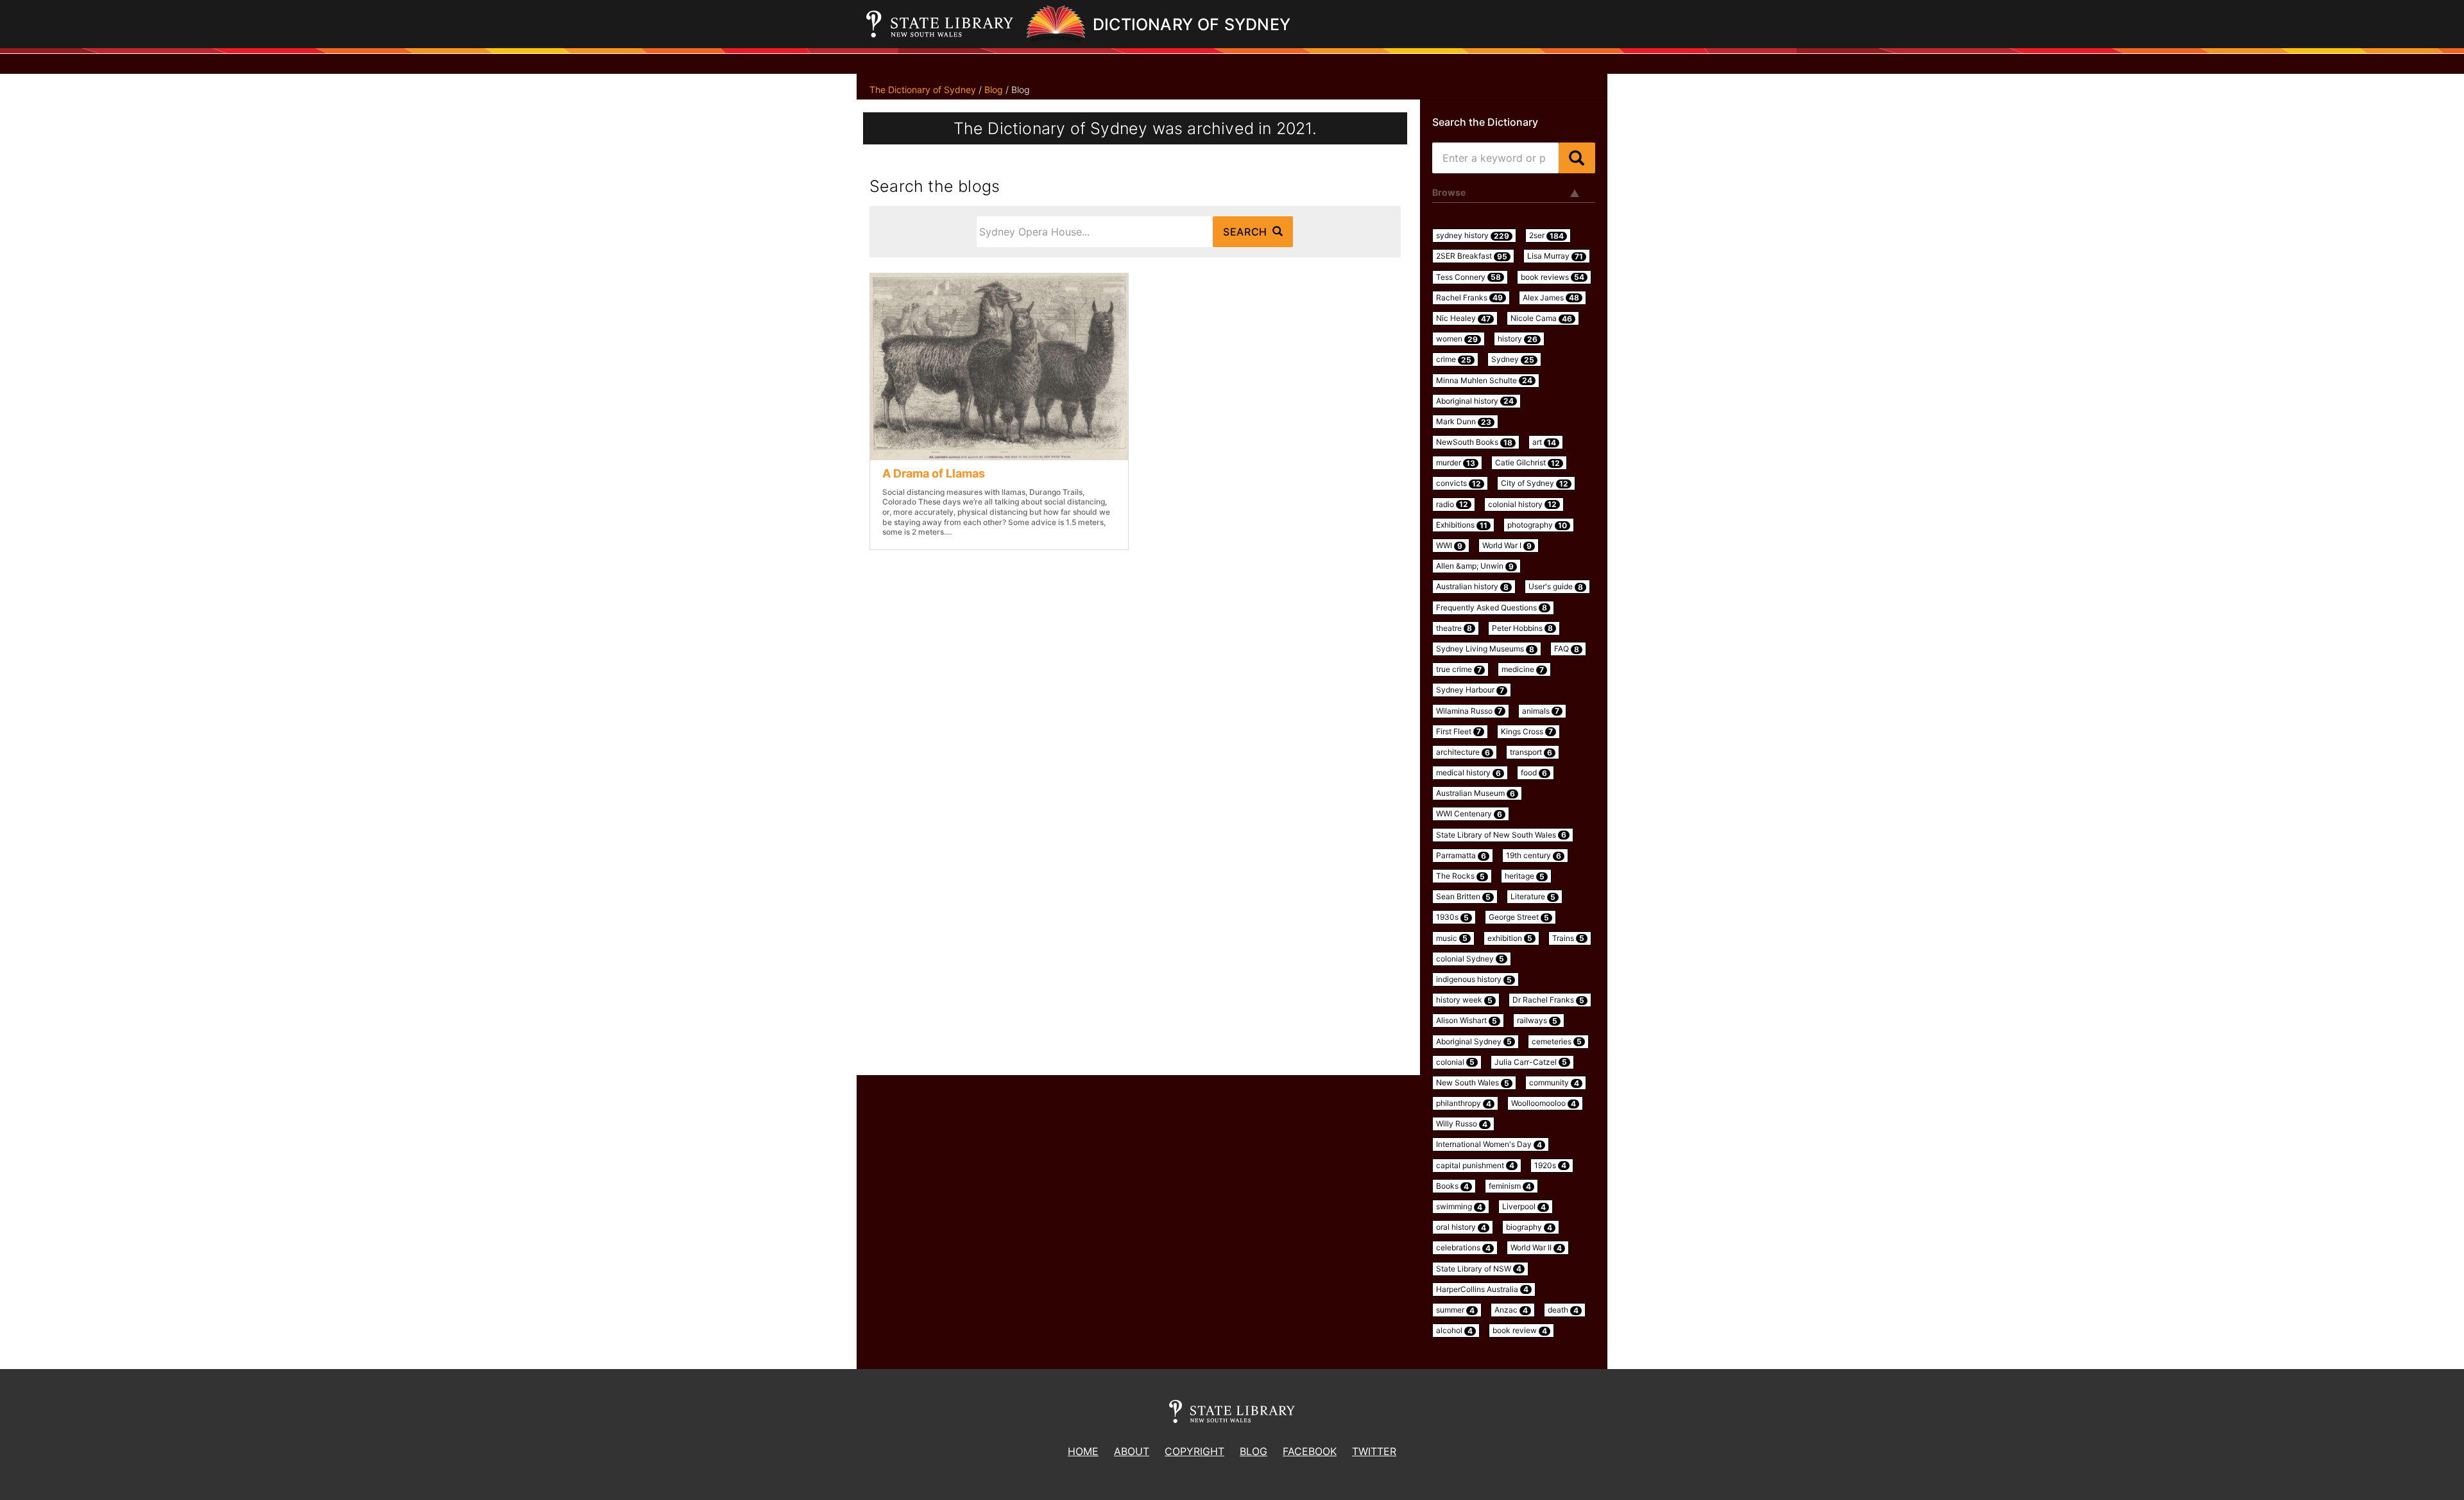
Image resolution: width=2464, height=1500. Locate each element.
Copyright (1194, 1451)
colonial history (1522, 504)
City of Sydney (1535, 483)
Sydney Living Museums (1485, 649)
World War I (1507, 546)
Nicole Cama (1541, 318)
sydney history (1473, 236)
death (1563, 1310)
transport (1531, 752)
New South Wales (1473, 1083)
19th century (1534, 856)
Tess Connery (1468, 277)
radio (1452, 504)
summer (1455, 1310)
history (1518, 339)
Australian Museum (1476, 793)
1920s (1550, 1166)
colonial (1455, 1062)
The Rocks (1460, 876)
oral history (1461, 1227)
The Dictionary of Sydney (923, 90)
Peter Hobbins (1522, 628)
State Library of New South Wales (1501, 835)
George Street (1519, 917)
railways (1537, 1021)
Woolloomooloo (1544, 1103)
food (1534, 773)
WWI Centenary (1469, 814)
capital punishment (1475, 1166)
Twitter (1374, 1451)
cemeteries (1557, 1042)
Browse (1449, 192)
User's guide (1556, 587)
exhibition (1510, 938)
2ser (1546, 236)
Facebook (1310, 1451)
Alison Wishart (1467, 1021)
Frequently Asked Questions (1492, 608)
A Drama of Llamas (934, 473)
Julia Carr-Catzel (1531, 1062)
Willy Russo (1462, 1124)
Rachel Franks (1469, 298)
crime (1454, 359)
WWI (1449, 546)
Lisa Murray (1555, 256)
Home (1083, 1451)
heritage (1525, 876)
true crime (1459, 669)
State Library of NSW (1479, 1269)
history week (1464, 1000)
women (1457, 339)
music (1452, 938)
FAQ (1567, 649)
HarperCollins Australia (1482, 1289)
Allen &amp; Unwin (1475, 566)
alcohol (1454, 1331)
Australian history (1472, 587)
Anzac (1511, 1310)
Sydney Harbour (1470, 690)
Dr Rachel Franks (1548, 1000)
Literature (1533, 897)
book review (1520, 1331)
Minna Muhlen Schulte (1484, 381)
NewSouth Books (1474, 442)
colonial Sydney (1470, 959)
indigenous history (1474, 979)
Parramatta (1461, 856)
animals (1541, 711)
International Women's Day (1489, 1144)
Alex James (1551, 298)
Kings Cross (1527, 732)
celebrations (1463, 1248)
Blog (994, 90)
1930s (1452, 917)
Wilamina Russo (1469, 711)
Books (1452, 1186)
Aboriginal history (1475, 401)
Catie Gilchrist (1527, 463)
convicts (1459, 483)
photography (1537, 525)
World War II (1536, 1248)
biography (1529, 1227)
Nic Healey (1463, 318)
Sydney (1513, 359)
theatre (1454, 628)
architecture (1463, 752)
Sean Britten (1463, 897)
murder (1456, 463)
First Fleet (1459, 732)
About (1132, 1451)
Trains (1568, 938)
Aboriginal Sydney (1474, 1042)
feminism (1510, 1186)
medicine (1523, 669)
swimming (1459, 1207)
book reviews (1553, 277)
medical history (1468, 773)
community (1554, 1083)
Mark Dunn (1464, 422)
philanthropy (1464, 1103)
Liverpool (1524, 1207)
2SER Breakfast (1472, 256)
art (1544, 442)
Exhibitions (1462, 525)
